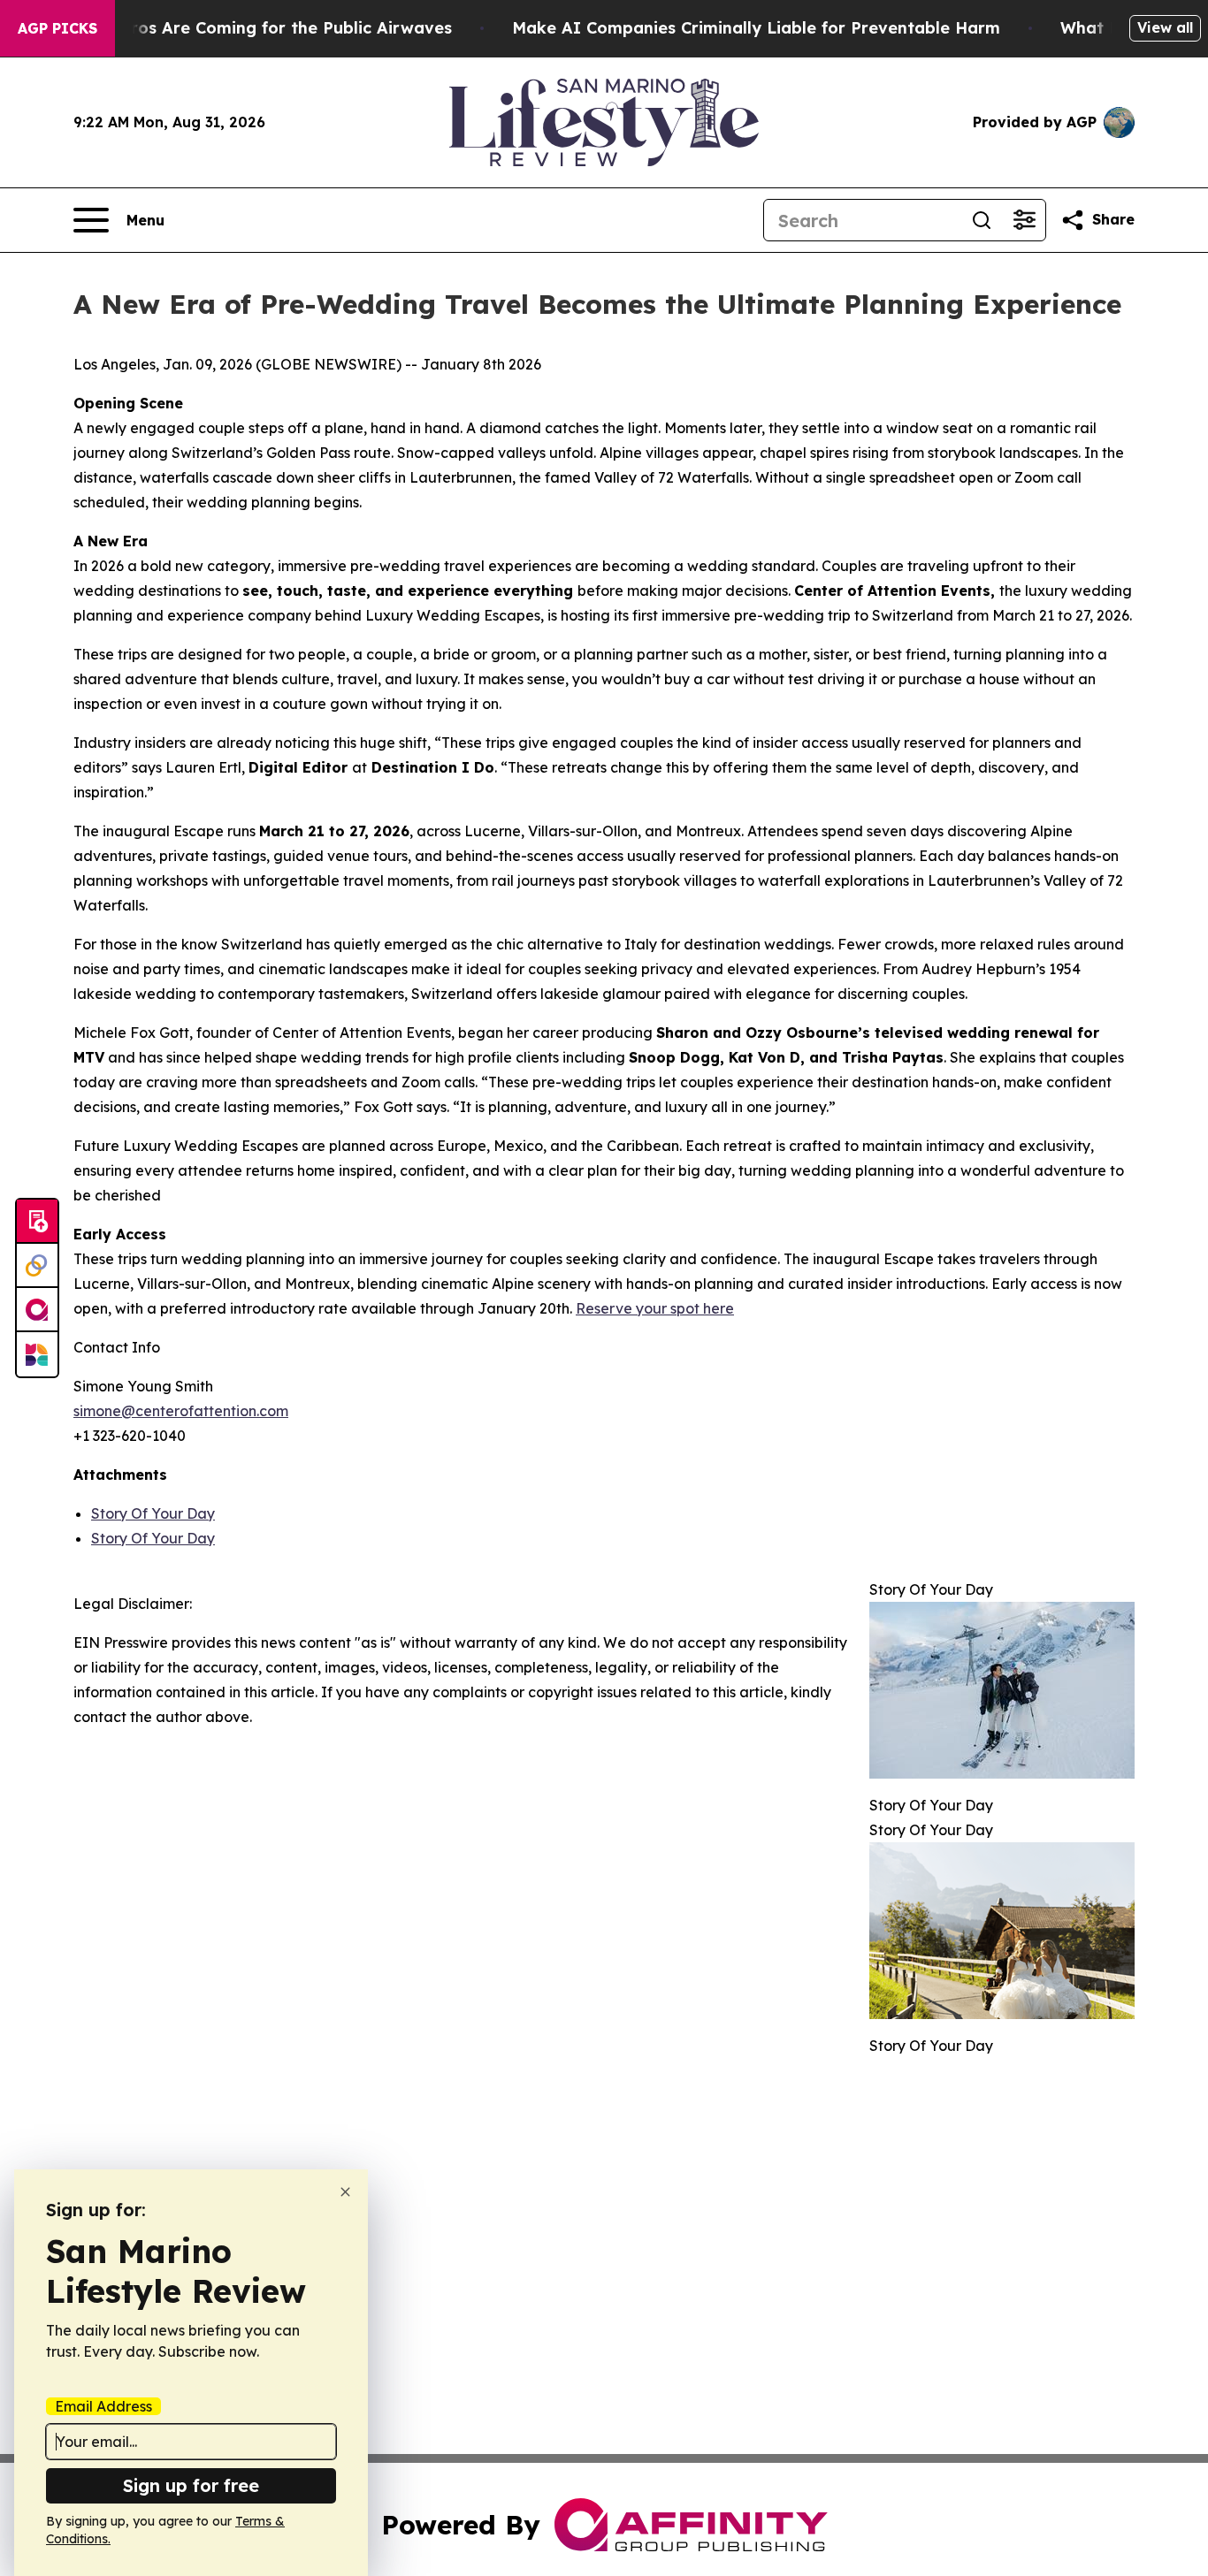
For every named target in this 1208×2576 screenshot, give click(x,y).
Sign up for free (191, 2485)
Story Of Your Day (153, 1513)
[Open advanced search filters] (1024, 220)
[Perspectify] (37, 1266)
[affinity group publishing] (37, 1310)
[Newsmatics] (37, 1354)
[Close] (345, 2192)
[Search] (982, 220)
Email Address (103, 2406)
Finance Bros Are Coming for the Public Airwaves (252, 28)
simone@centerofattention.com (181, 1411)
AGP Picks (57, 28)
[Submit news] (37, 1222)
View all (1165, 27)
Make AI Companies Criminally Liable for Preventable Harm (756, 28)
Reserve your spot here (655, 1308)
